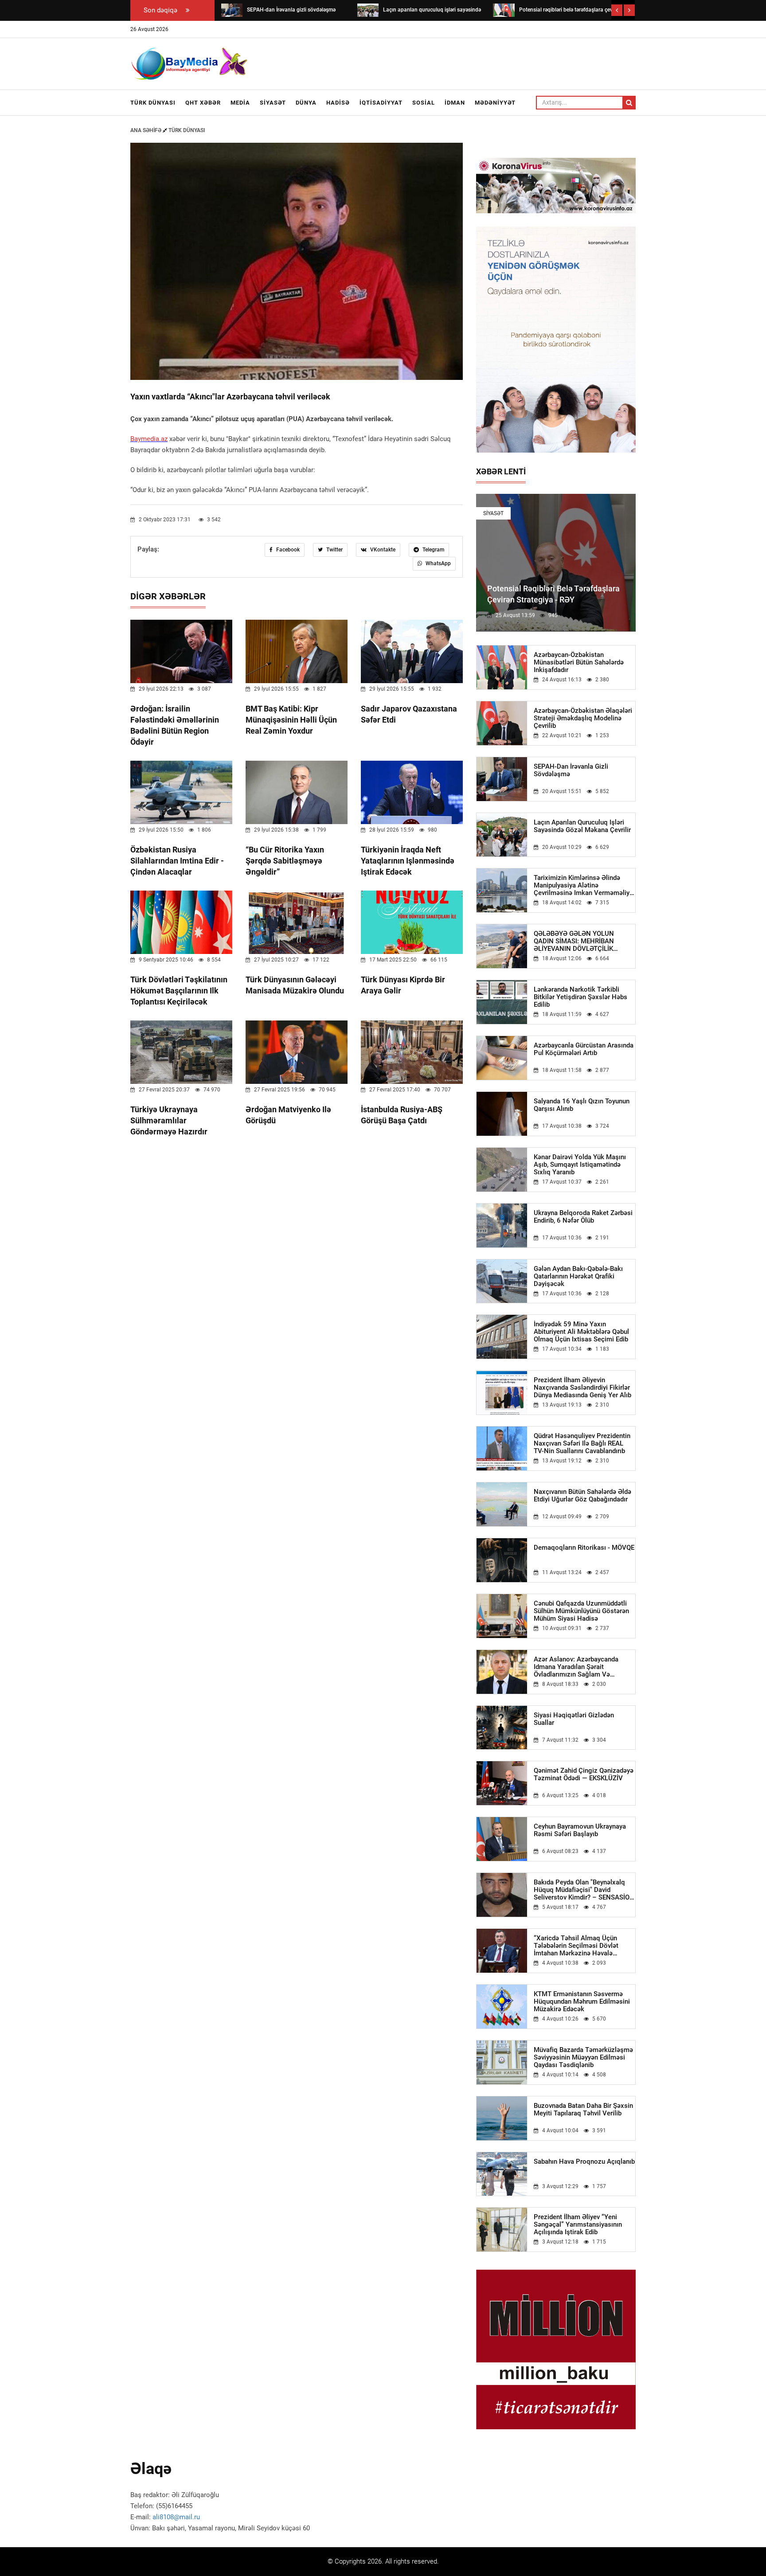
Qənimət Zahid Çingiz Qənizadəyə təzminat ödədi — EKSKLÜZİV (584, 1775)
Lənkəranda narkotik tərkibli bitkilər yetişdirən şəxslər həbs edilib (580, 997)
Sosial (424, 103)
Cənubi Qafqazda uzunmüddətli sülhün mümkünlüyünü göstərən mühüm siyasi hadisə (581, 1611)
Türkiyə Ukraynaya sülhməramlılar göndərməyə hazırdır (169, 1120)
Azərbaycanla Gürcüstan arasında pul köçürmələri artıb (584, 1049)
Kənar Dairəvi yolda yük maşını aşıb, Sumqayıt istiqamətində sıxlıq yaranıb (580, 1165)
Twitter (334, 550)
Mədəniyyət (495, 103)
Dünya (306, 103)
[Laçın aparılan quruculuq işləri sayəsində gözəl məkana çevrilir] (368, 10)
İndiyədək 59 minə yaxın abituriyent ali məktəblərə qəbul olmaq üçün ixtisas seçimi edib (581, 1332)
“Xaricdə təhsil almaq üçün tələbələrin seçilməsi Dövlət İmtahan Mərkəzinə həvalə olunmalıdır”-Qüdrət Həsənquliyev (584, 1946)
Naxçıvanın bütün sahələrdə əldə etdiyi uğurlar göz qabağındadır (582, 1496)
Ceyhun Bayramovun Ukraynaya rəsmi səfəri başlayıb (580, 1830)
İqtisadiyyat (381, 103)
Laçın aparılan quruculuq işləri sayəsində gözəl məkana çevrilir (582, 826)
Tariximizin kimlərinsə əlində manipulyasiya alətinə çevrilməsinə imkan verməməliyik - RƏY (584, 885)
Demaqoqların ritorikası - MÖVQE (584, 1548)
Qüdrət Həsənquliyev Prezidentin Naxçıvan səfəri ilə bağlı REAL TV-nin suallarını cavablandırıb (582, 1444)
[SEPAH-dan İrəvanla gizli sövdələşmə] (232, 10)
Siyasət (273, 103)
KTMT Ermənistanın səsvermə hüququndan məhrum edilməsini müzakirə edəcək (582, 2002)
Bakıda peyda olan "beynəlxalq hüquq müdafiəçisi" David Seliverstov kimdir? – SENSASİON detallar (584, 1890)
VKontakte (382, 550)
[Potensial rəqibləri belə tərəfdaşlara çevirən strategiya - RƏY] (504, 10)
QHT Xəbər (203, 103)
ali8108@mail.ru (176, 2517)
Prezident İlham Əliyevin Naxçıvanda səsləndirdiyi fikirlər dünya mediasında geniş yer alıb (582, 1388)
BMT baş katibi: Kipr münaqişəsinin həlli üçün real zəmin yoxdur (291, 720)
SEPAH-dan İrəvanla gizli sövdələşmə (571, 770)
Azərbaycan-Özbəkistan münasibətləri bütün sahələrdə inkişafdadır (579, 663)
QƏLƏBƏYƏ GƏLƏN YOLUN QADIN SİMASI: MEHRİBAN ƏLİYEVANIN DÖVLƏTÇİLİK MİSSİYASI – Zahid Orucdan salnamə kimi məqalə (574, 941)
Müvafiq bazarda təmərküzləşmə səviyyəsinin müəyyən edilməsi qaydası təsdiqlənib (583, 2058)
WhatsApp (438, 563)
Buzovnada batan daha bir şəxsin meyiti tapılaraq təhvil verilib (583, 2110)
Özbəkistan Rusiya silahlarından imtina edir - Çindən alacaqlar (177, 861)
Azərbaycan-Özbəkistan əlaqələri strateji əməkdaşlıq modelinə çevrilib (583, 718)
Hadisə (338, 103)
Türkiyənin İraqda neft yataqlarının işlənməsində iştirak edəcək (408, 861)
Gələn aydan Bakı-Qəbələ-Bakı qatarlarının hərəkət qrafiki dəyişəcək (578, 1276)
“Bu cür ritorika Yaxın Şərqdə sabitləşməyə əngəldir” (285, 861)
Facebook (287, 550)
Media (240, 103)
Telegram (433, 550)
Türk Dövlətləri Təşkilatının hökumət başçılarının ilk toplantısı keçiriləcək (179, 991)
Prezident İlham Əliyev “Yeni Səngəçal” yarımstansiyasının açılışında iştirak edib (578, 2225)
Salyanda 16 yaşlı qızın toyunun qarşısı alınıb (582, 1105)
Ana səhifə (147, 130)
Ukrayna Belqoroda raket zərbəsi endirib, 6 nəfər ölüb (583, 1217)
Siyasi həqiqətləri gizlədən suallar (574, 1719)
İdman (455, 103)
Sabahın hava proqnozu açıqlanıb (584, 2162)
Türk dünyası (153, 103)
